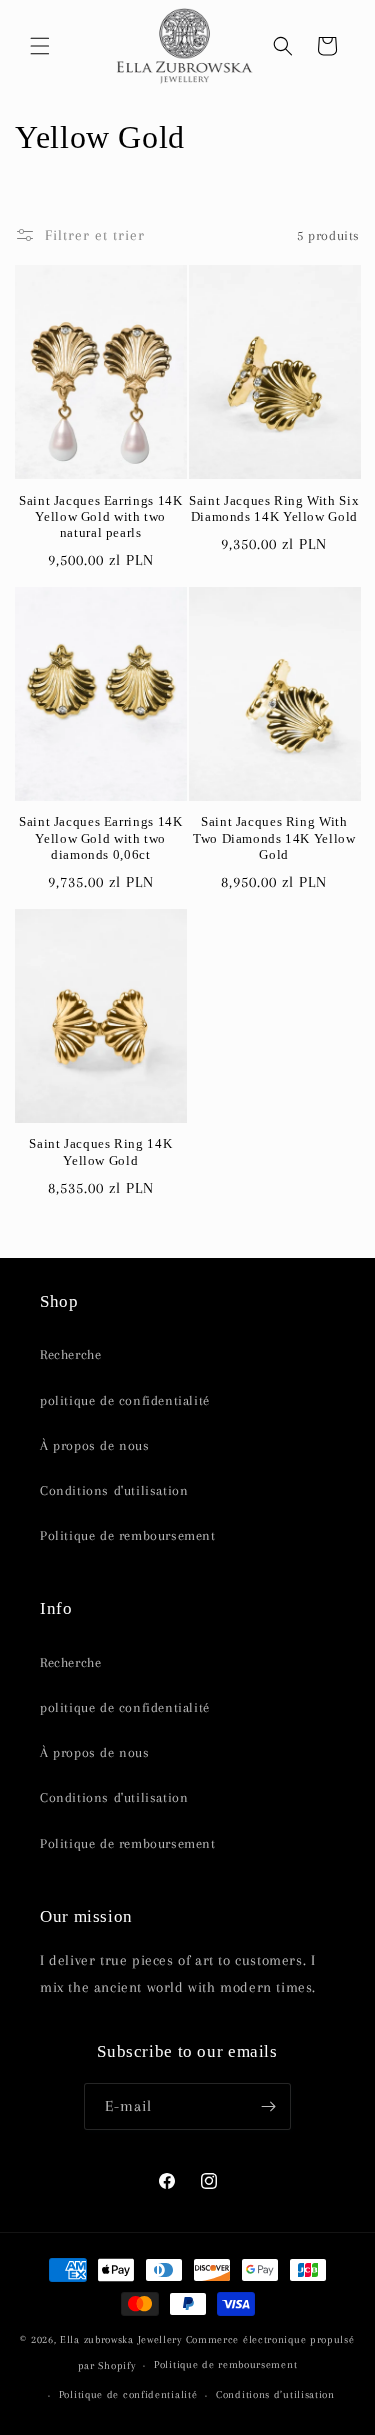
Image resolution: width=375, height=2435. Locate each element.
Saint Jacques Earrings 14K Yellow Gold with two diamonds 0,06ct (100, 838)
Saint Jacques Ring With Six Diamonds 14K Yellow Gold (274, 509)
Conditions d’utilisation (275, 2394)
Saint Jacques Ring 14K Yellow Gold (100, 1152)
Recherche (70, 1354)
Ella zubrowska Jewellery (121, 2339)
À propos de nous (95, 1445)
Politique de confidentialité (128, 2394)
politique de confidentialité (125, 1400)
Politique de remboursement (128, 1535)
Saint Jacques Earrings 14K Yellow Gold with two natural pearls (100, 517)
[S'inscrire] (268, 2106)
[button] (40, 46)
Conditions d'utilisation (114, 1490)
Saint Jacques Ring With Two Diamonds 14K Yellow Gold (274, 838)
